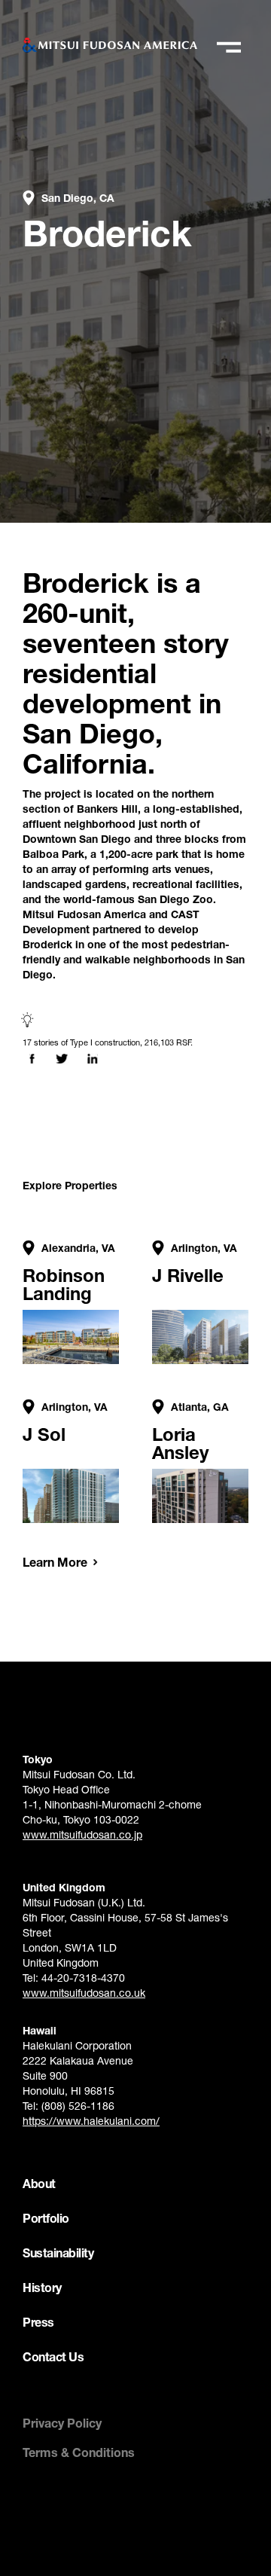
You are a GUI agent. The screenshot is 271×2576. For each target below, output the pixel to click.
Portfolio (46, 2218)
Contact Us (53, 2356)
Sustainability (58, 2252)
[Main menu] (228, 47)
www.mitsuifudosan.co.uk (84, 1993)
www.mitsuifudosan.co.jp (82, 1834)
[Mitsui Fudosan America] (110, 45)
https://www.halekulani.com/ (91, 2121)
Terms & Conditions (79, 2452)
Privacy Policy (62, 2423)
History (42, 2287)
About (39, 2183)
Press (38, 2322)
